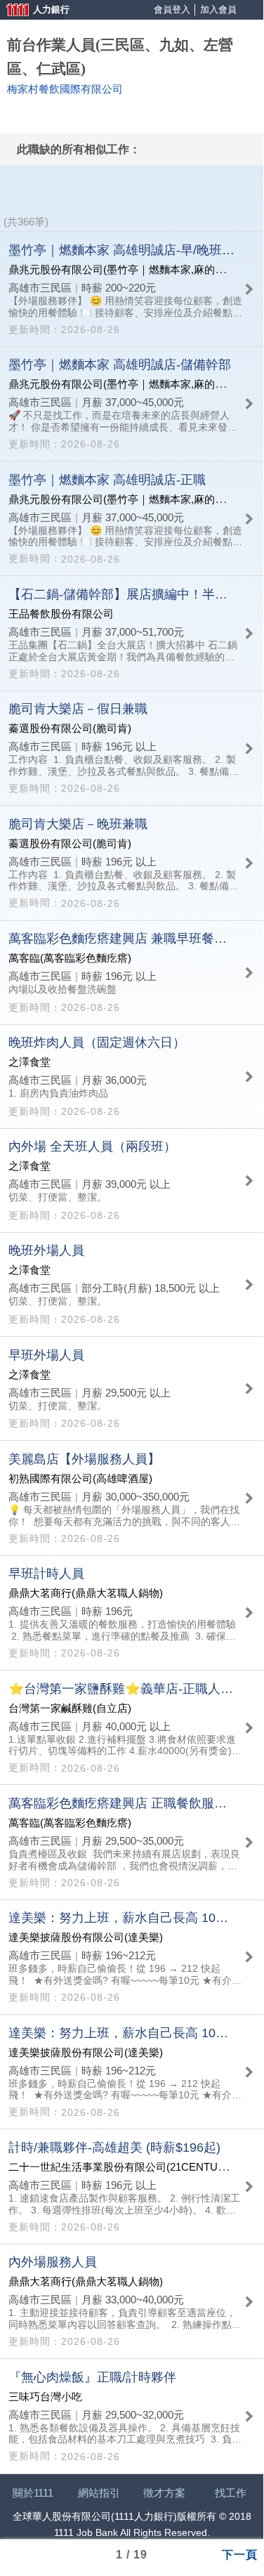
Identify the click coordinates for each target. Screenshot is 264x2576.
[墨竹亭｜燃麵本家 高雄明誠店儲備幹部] (132, 404)
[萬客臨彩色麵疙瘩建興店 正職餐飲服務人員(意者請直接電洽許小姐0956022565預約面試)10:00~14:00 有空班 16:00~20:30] (132, 1842)
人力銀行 (32, 11)
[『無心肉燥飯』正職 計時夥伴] (132, 2416)
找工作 (231, 2493)
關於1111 (33, 2493)
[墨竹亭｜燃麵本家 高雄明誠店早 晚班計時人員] (132, 289)
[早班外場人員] (132, 1388)
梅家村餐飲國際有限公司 (65, 89)
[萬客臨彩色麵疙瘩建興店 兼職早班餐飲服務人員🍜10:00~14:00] (132, 973)
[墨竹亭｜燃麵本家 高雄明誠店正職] (132, 518)
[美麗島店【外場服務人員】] (132, 1498)
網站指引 (99, 2493)
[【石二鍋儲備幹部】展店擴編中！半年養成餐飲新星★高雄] (132, 633)
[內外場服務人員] (132, 2301)
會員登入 (172, 9)
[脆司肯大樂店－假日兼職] (132, 748)
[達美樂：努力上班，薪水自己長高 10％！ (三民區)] (132, 1957)
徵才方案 (164, 2493)
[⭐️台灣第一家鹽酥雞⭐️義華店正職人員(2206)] (132, 1727)
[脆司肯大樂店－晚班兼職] (132, 863)
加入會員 (218, 9)
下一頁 (240, 2554)
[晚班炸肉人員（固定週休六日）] (132, 1077)
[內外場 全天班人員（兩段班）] (132, 1181)
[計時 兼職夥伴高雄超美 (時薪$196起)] (132, 2186)
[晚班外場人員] (132, 1284)
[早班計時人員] (132, 1613)
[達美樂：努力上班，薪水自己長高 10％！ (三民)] (132, 2072)
